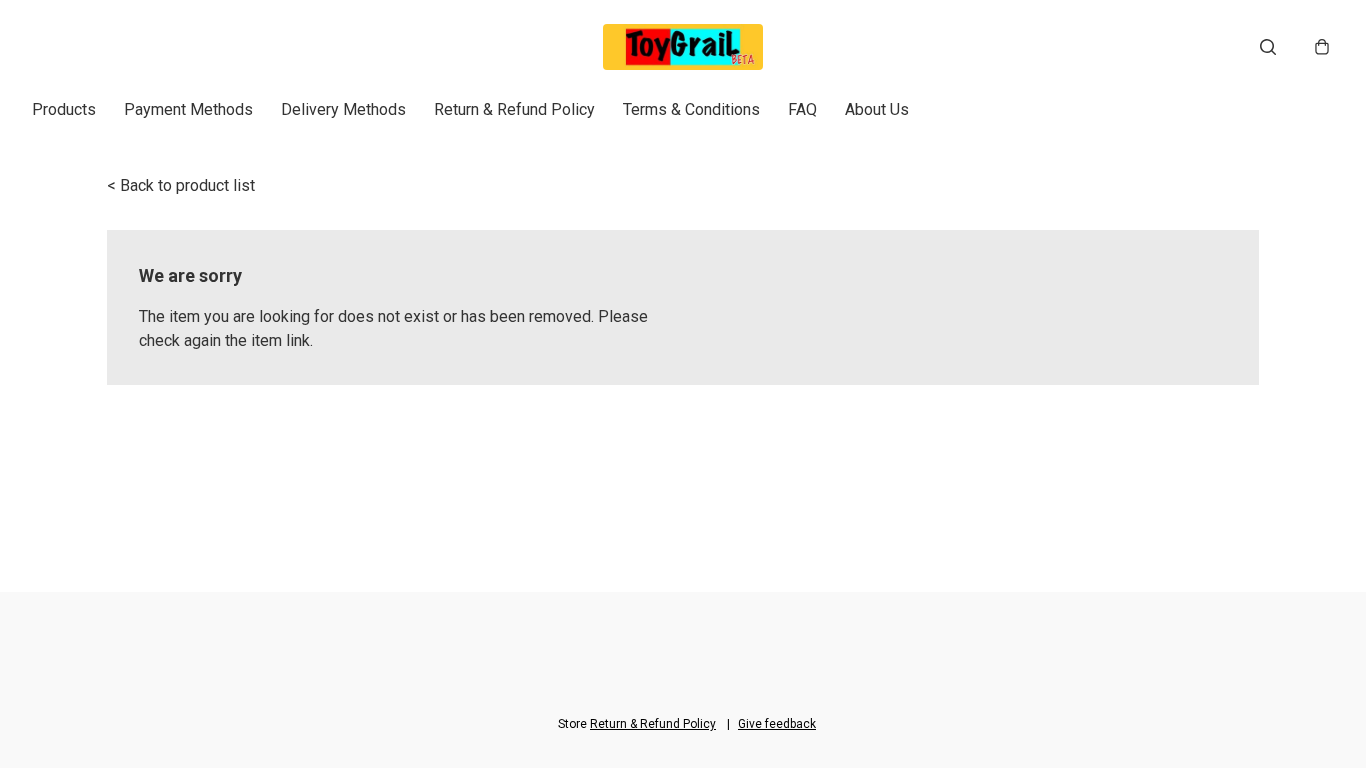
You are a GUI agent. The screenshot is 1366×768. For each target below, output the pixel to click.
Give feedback (777, 724)
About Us (877, 109)
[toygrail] (683, 47)
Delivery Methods (343, 109)
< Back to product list (181, 185)
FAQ (802, 109)
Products (64, 109)
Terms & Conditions (691, 109)
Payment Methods (188, 109)
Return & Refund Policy (514, 109)
